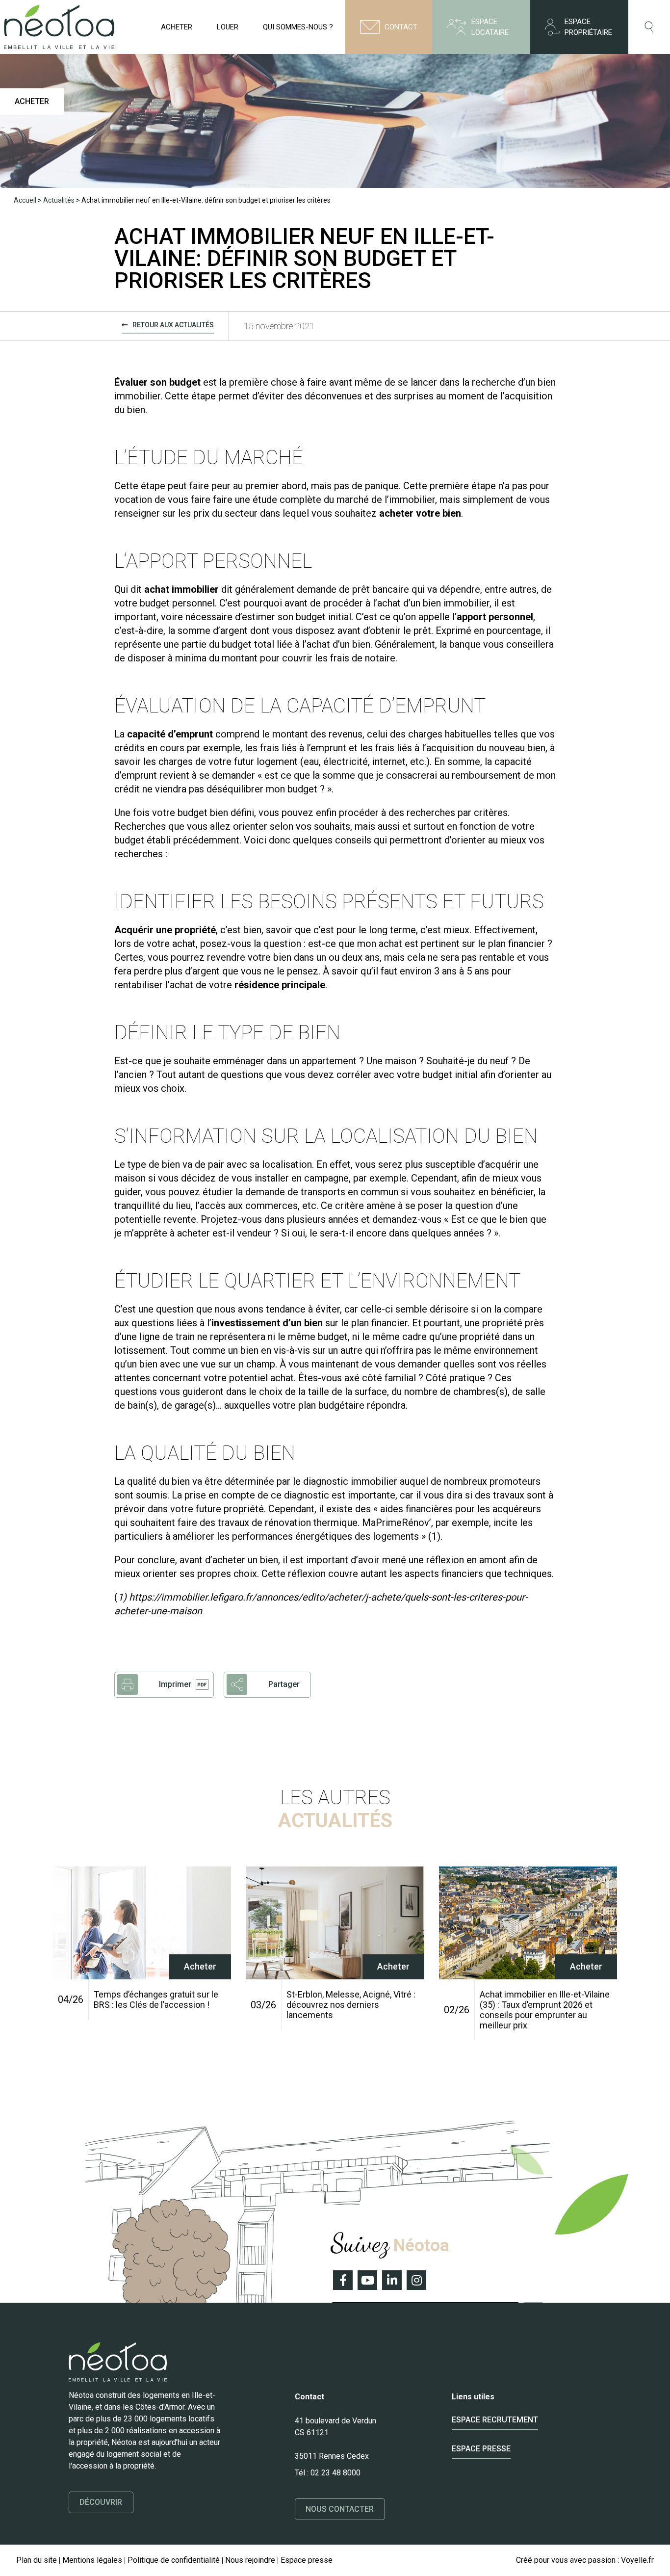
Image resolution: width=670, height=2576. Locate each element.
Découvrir (101, 2502)
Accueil (25, 200)
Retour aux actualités (173, 325)
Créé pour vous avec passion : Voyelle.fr (585, 2560)
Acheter (177, 27)
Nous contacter (340, 2509)
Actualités (59, 200)
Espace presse (481, 2449)
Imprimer (175, 1684)
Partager (284, 1684)
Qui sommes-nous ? (298, 27)
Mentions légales (92, 2560)
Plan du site (37, 2560)
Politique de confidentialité (174, 2560)
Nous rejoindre (250, 2560)
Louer (228, 27)
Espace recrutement (495, 2420)
